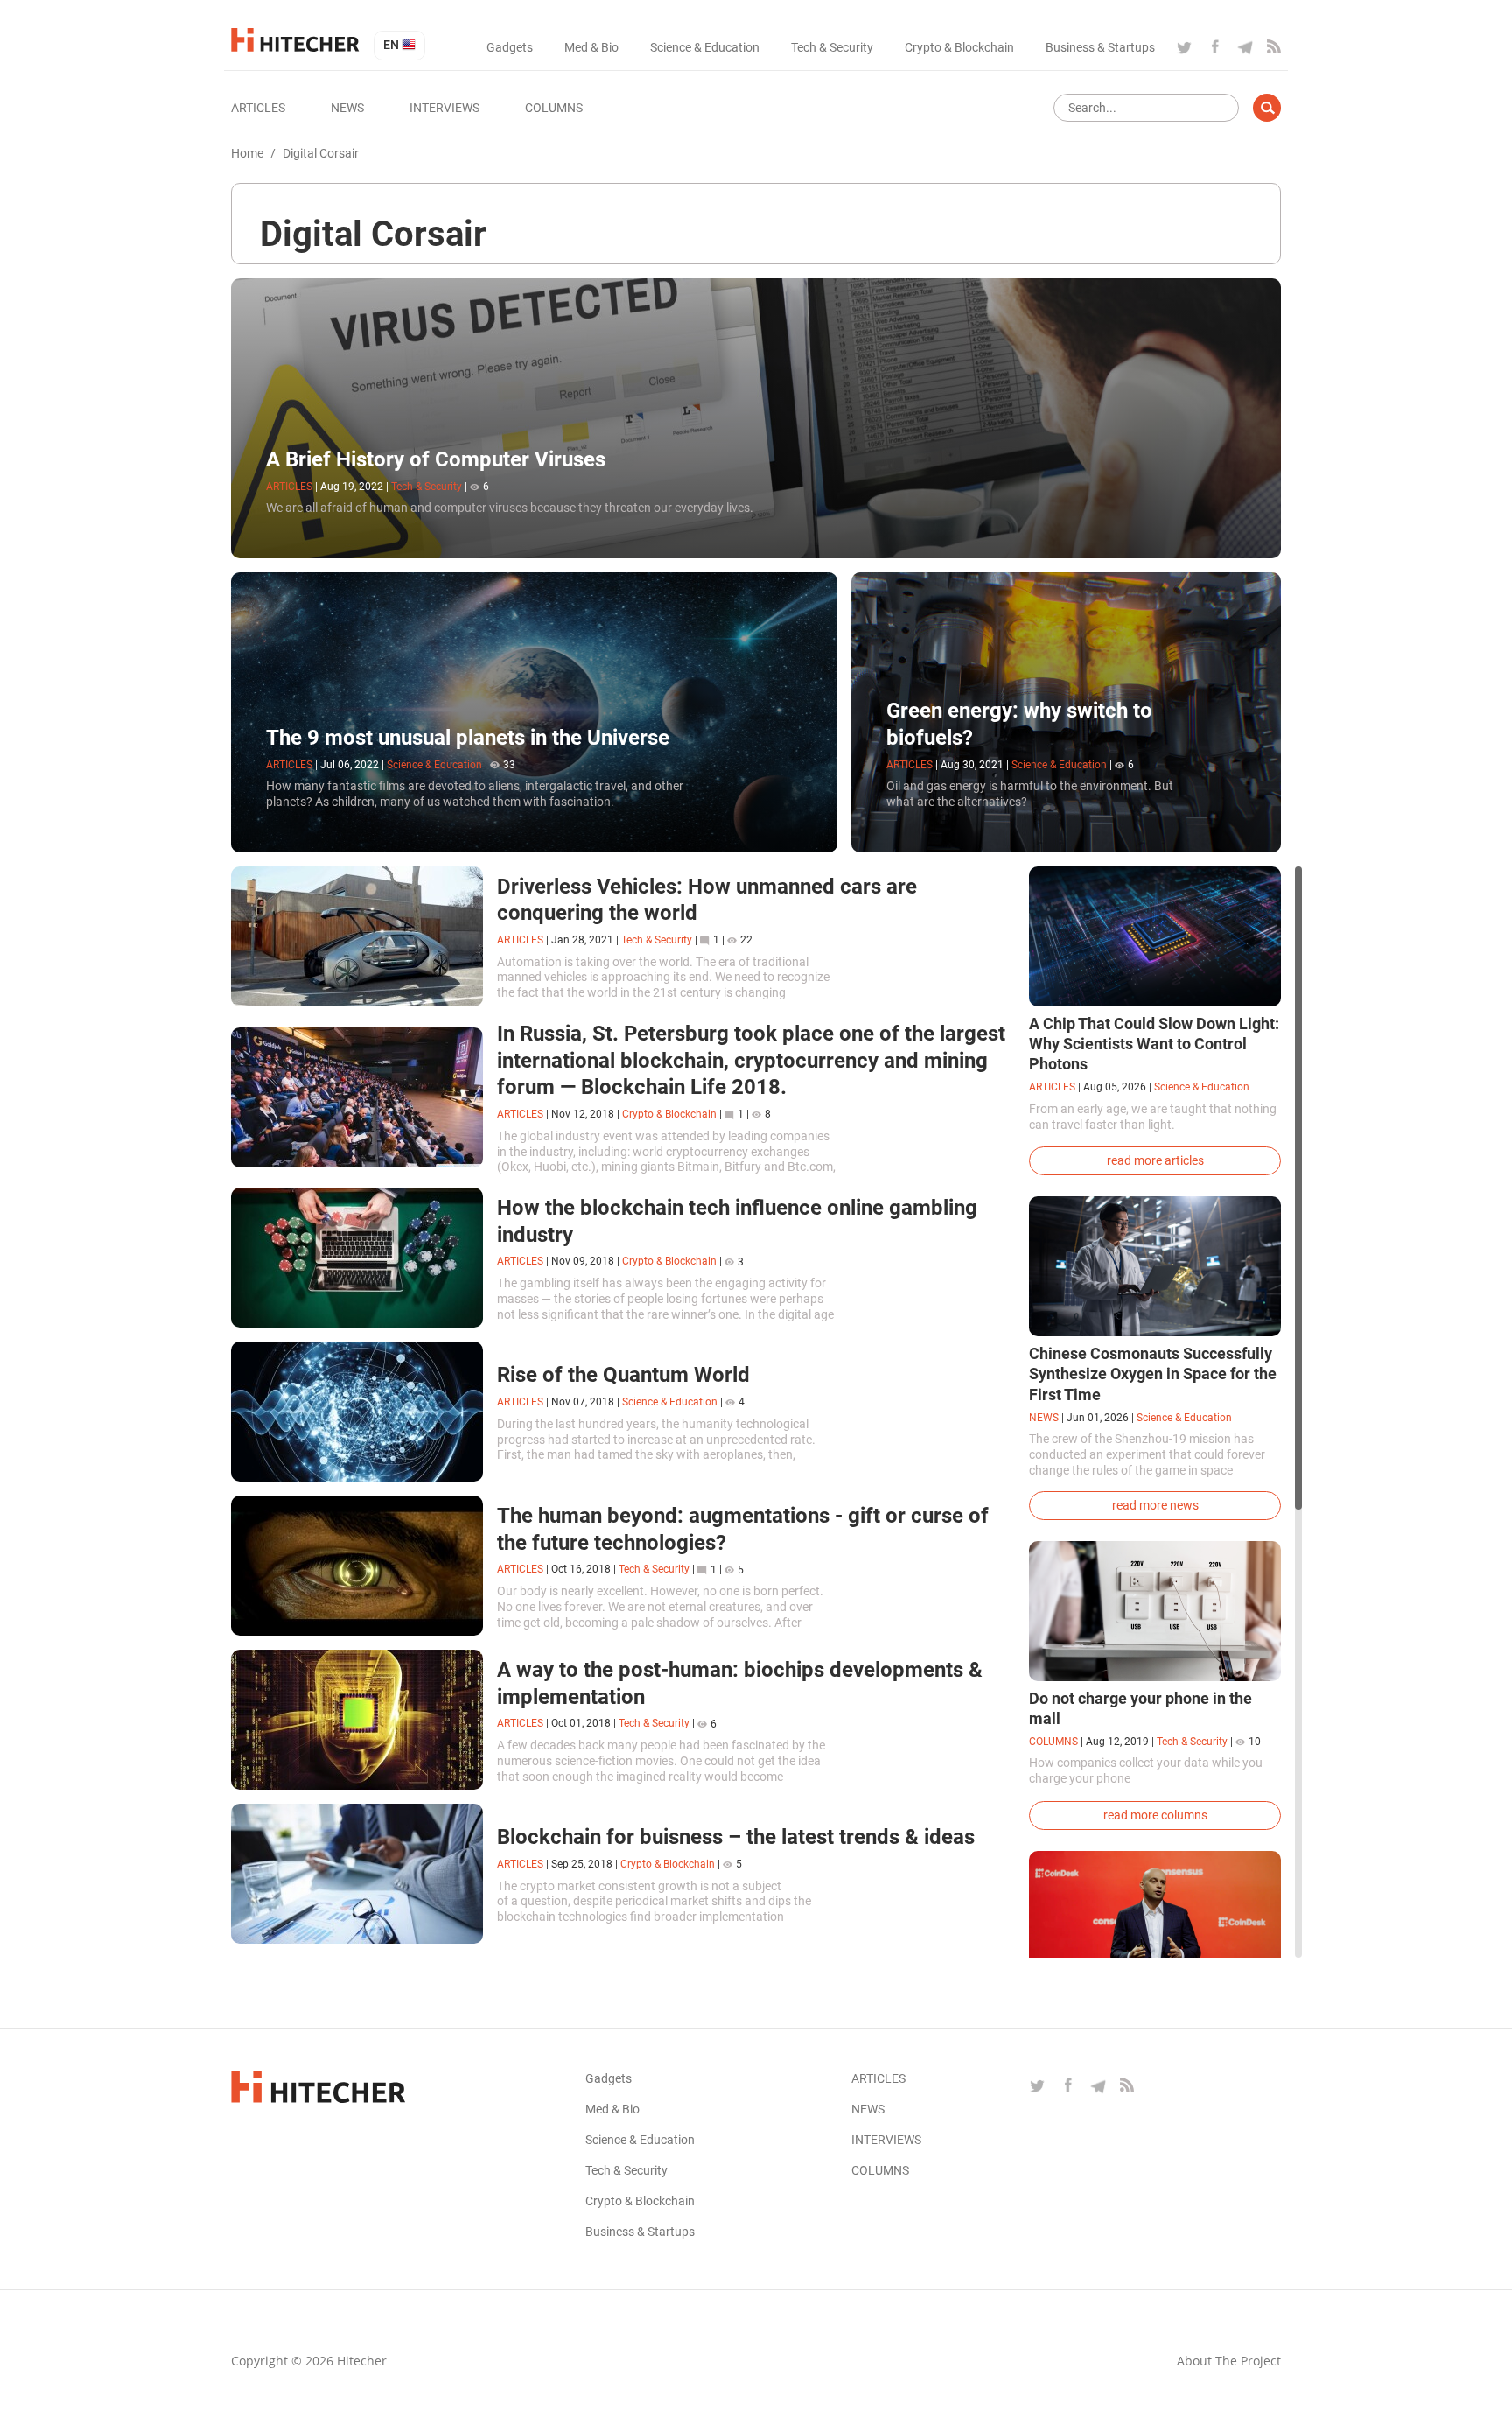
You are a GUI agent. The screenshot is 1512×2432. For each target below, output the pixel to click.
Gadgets (510, 47)
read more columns (1155, 1815)
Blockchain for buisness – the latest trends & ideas (736, 1837)
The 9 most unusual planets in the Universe (468, 738)
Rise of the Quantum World (623, 1375)
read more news (1155, 1505)
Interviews (444, 108)
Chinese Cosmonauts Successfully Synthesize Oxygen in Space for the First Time (1153, 1374)
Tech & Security (832, 47)
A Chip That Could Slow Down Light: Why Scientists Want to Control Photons (1154, 1044)
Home (247, 153)
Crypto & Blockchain (959, 47)
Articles (258, 108)
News (347, 108)
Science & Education (705, 47)
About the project (1229, 2361)
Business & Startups (1100, 47)
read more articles (1155, 1160)
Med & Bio (591, 47)
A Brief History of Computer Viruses (436, 459)
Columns (554, 108)
